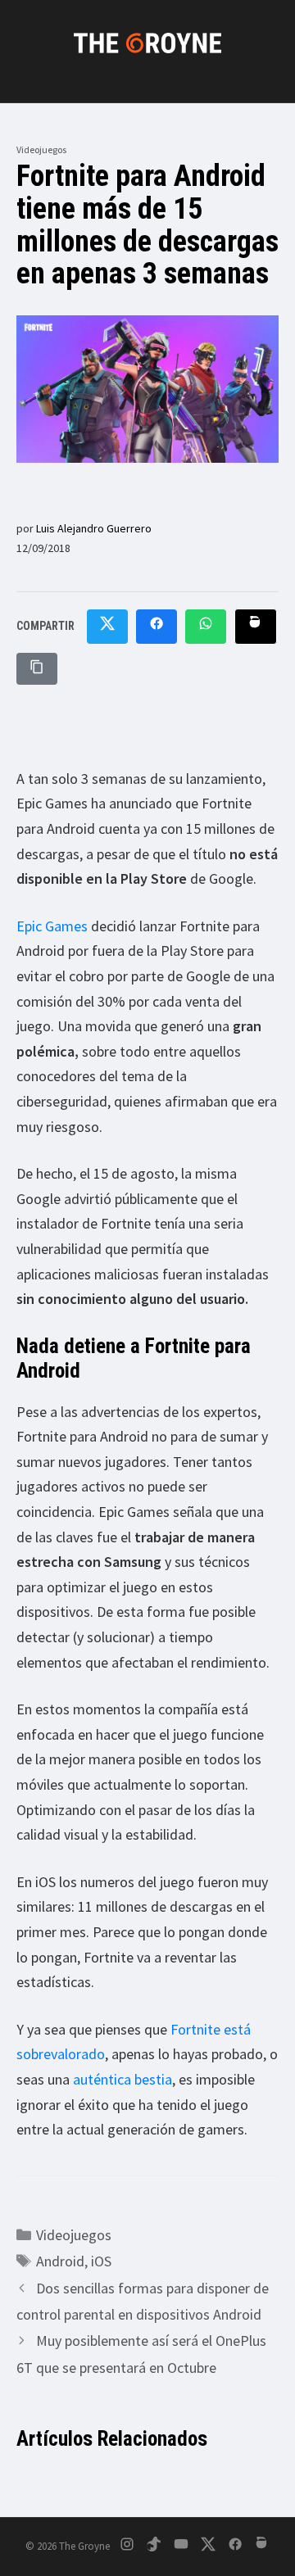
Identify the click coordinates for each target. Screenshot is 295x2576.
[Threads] (262, 2547)
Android (60, 2261)
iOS (101, 2261)
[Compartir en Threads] (256, 627)
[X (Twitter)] (208, 2547)
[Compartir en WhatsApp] (206, 627)
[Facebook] (235, 2547)
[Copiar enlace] (37, 669)
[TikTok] (154, 2547)
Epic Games (52, 926)
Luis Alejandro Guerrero (94, 528)
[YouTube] (181, 2547)
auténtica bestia (123, 2079)
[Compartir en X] (107, 627)
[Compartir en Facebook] (157, 627)
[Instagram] (127, 2547)
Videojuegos (41, 149)
